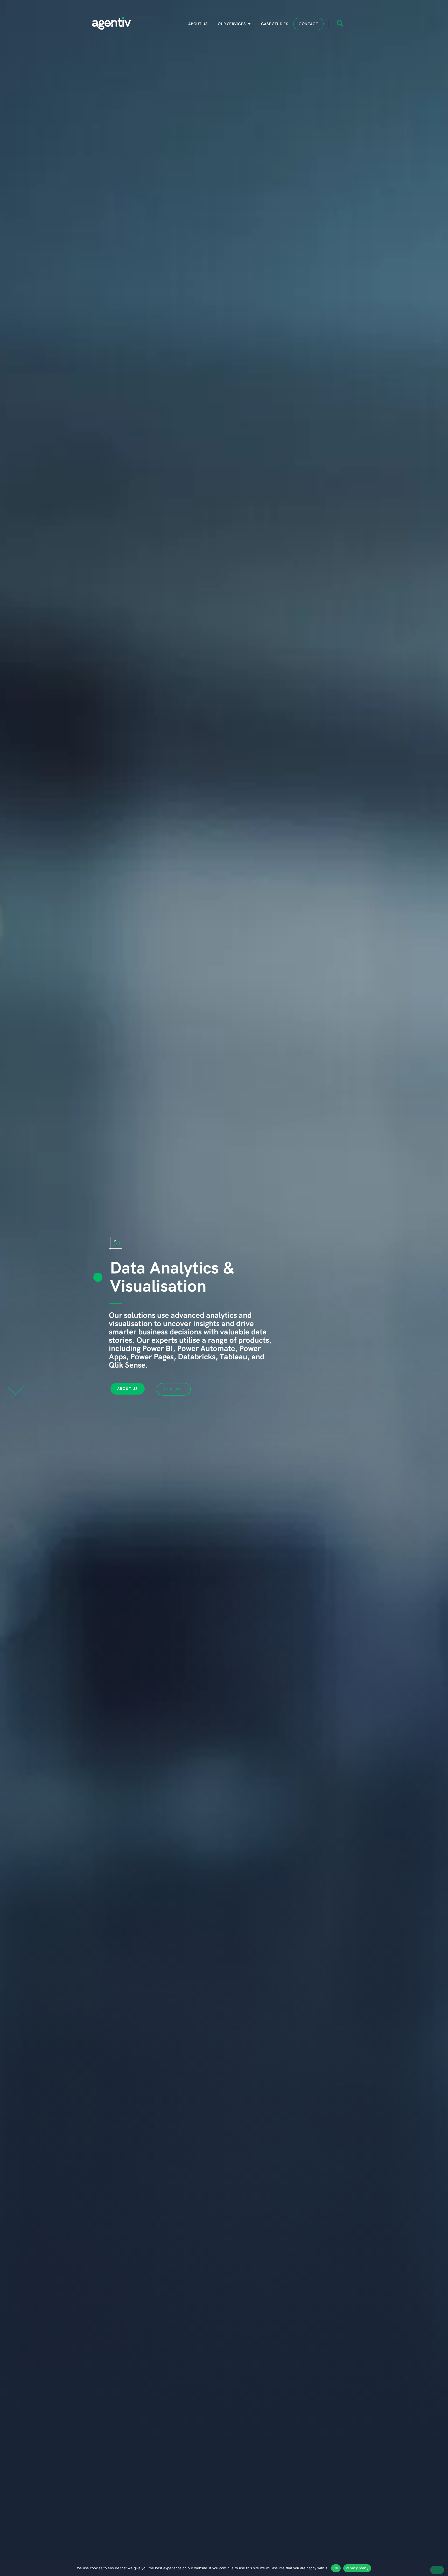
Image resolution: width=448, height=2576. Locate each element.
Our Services (232, 24)
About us (198, 24)
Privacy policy (357, 2568)
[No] (437, 2570)
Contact (308, 24)
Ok (336, 2568)
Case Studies (275, 24)
